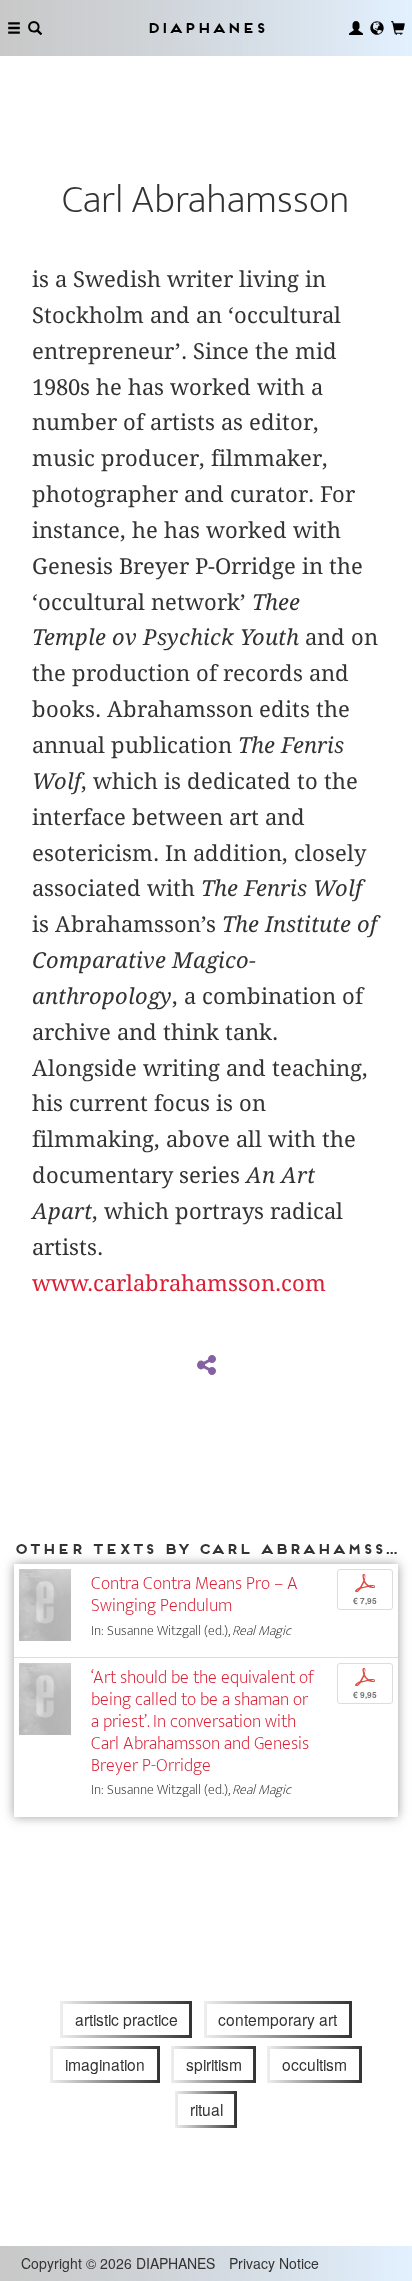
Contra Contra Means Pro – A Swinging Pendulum (194, 1594)
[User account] (356, 28)
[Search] (35, 28)
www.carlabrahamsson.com (179, 1283)
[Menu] (14, 28)
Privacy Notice (274, 2263)
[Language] (377, 28)
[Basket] (398, 28)
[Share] (206, 1366)
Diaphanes (206, 27)
